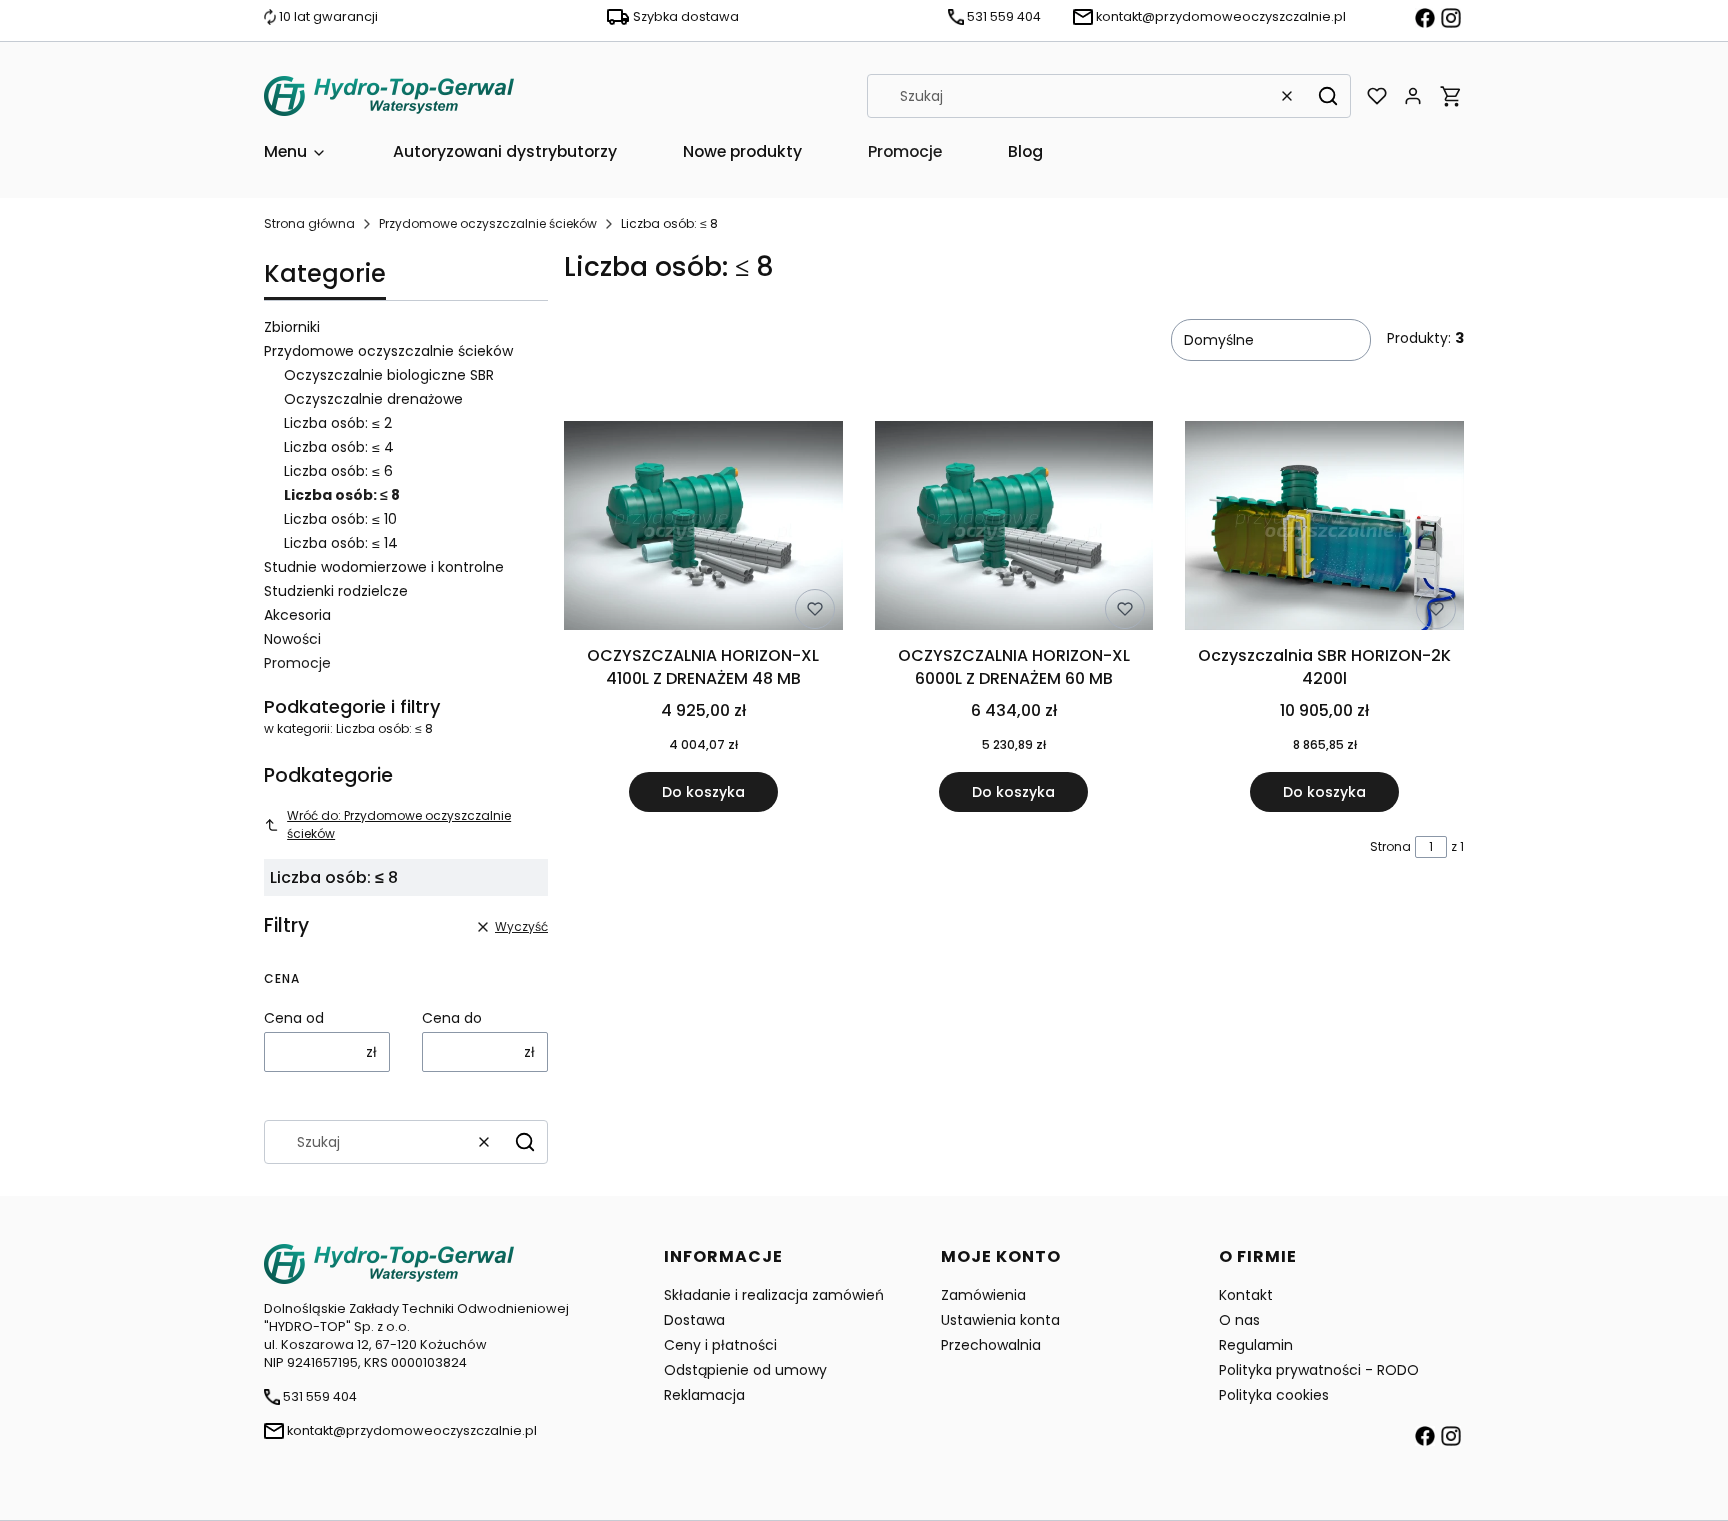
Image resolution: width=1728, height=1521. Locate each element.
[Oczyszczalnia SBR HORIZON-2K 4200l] (1324, 529)
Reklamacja (704, 1395)
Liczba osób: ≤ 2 (338, 423)
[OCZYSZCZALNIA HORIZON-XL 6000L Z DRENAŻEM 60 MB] (1014, 529)
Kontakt (1246, 1295)
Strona (1390, 846)
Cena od (294, 1018)
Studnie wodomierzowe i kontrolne (384, 567)
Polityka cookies (1274, 1395)
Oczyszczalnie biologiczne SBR (389, 375)
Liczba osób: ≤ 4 (339, 447)
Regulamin (1256, 1345)
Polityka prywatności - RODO (1319, 1370)
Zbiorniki (292, 327)
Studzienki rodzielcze (336, 591)
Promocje (297, 663)
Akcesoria (297, 615)
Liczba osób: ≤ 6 (338, 471)
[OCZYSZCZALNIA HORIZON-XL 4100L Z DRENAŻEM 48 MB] (703, 529)
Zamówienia (983, 1295)
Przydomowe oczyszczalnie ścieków (488, 223)
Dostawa (694, 1320)
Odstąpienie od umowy (745, 1370)
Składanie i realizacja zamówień (774, 1295)
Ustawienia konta (1000, 1320)
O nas (1239, 1320)
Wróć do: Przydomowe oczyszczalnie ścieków (399, 824)
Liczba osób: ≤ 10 (340, 519)
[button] (1328, 96)
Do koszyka (703, 792)
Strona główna (309, 223)
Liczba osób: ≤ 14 (341, 543)
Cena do (452, 1018)
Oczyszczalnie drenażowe (373, 399)
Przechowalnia (991, 1345)
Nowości (292, 639)
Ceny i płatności (720, 1345)
